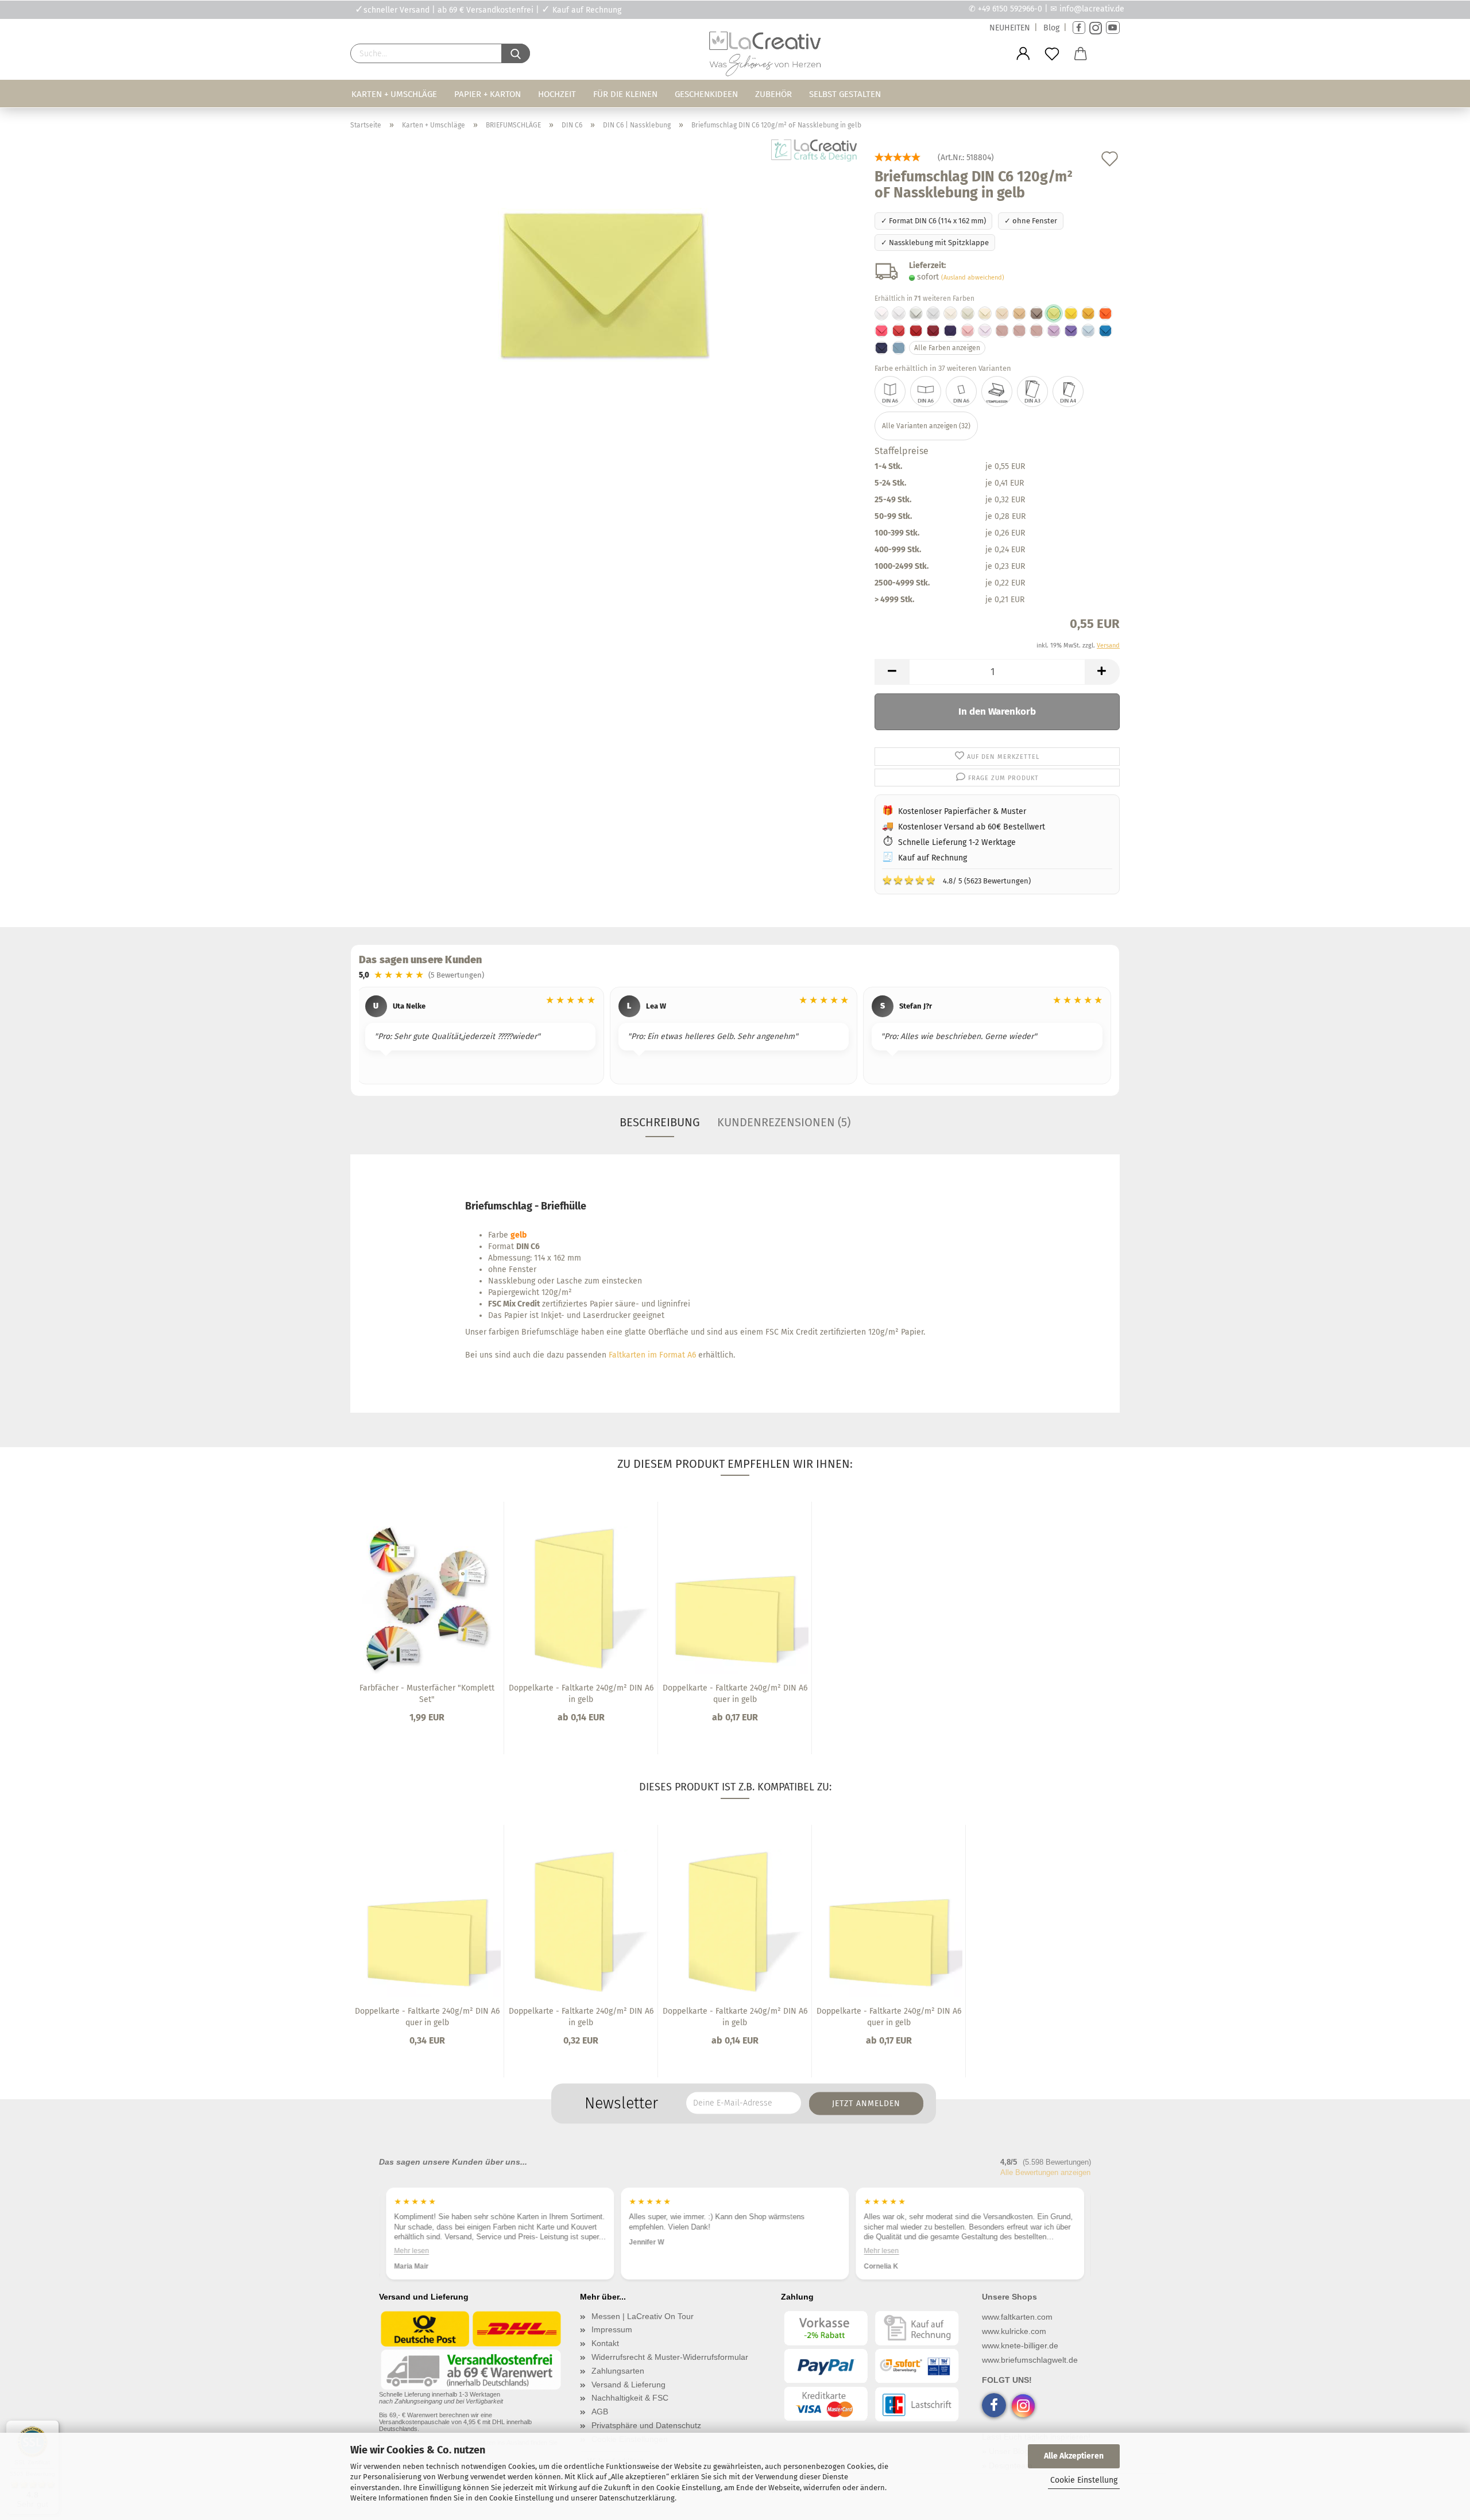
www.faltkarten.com (1017, 2317)
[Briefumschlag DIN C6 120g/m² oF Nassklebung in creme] (1002, 313)
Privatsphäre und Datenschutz (646, 2425)
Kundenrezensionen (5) (784, 1122)
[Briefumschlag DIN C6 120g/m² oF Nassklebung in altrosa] (1002, 331)
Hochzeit (557, 94)
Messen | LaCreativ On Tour (643, 2316)
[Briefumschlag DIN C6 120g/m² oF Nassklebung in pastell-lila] (985, 331)
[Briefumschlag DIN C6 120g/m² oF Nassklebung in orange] (1105, 313)
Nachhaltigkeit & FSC (630, 2398)
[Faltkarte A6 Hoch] (890, 391)
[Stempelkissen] (997, 391)
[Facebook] (1079, 28)
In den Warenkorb (997, 712)
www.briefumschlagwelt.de (1030, 2360)
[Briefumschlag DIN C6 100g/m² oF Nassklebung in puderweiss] (899, 313)
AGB (600, 2412)
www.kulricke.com (1014, 2331)
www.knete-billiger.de (1020, 2345)
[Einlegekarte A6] (961, 391)
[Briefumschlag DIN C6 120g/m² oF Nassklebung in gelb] (604, 283)
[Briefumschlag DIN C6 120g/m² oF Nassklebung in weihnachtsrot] (916, 331)
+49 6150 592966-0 (1010, 9)
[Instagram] (1096, 28)
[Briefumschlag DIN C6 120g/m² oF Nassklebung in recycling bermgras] (916, 313)
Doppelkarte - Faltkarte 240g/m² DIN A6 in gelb (581, 1694)
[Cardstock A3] (1032, 391)
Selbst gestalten (845, 94)
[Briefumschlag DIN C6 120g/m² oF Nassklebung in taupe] (1036, 313)
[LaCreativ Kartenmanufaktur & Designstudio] (768, 57)
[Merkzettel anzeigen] (1052, 54)
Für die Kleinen (625, 94)
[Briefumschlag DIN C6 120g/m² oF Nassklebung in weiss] (881, 313)
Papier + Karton (488, 94)
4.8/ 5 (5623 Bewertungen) (956, 880)
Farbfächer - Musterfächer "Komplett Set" (427, 1694)
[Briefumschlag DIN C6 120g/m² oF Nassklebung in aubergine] (950, 331)
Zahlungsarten (618, 2371)
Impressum (612, 2329)
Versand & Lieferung (628, 2385)
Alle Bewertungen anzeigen (1045, 2172)
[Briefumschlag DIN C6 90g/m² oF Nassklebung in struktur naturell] (968, 313)
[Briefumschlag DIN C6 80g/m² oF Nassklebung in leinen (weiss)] (933, 313)
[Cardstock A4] (1068, 391)
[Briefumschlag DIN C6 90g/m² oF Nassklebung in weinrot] (933, 331)
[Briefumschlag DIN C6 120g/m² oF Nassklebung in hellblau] (1088, 331)
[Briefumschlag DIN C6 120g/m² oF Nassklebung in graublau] (899, 348)
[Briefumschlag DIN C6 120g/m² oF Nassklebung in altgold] (1088, 313)
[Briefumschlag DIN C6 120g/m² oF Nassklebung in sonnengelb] (1071, 313)
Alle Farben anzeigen (947, 348)
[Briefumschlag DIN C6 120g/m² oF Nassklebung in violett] (1071, 331)
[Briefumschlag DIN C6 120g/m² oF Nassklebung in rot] (899, 331)
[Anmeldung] (1023, 54)
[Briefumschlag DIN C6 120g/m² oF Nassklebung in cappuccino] (1019, 313)
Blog (1051, 28)
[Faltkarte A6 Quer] (926, 391)
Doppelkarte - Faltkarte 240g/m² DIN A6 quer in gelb (735, 1694)
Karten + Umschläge (394, 94)
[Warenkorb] (1081, 54)
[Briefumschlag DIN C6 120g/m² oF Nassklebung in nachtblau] (881, 348)
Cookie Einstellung (1084, 2480)
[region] (735, 1037)
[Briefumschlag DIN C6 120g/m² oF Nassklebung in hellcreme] (985, 313)
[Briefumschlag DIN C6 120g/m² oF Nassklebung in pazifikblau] (1105, 331)
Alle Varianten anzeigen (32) (926, 426)
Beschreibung (660, 1122)
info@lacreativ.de (1092, 9)
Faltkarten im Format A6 (652, 1355)
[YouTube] (1113, 28)
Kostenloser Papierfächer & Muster (962, 811)
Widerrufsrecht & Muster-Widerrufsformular (670, 2357)
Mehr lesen (647, 2251)
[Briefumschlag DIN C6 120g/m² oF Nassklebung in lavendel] (1054, 331)
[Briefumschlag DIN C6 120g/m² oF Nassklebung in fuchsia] (881, 331)
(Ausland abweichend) (973, 278)
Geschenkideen (706, 94)
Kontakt (605, 2343)
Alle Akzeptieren (1074, 2456)
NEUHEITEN (1010, 28)
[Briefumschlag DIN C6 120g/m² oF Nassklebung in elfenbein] (950, 313)
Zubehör (773, 94)
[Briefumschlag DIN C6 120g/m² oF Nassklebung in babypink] (968, 331)
